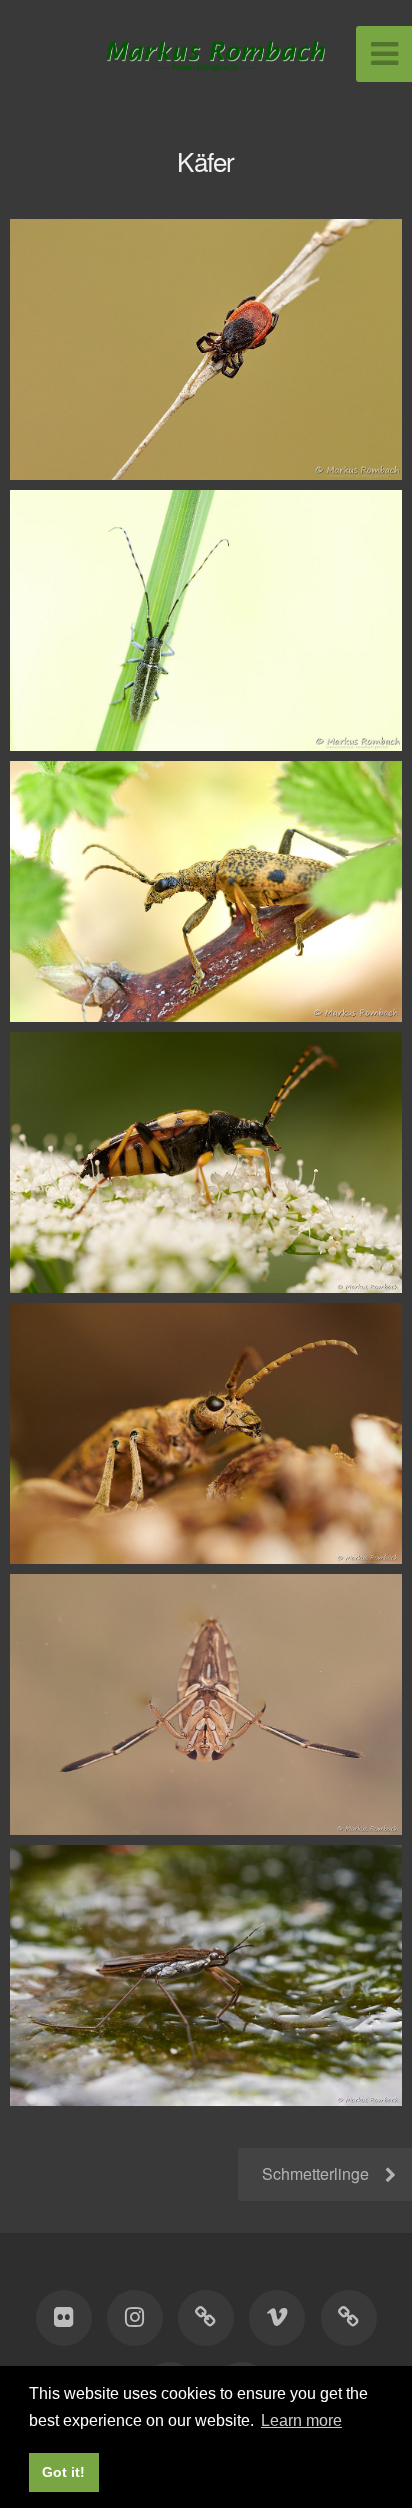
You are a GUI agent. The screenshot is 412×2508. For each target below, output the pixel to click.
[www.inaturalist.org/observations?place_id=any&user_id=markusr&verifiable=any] (348, 2318)
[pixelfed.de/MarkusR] (206, 2318)
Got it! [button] (63, 2472)
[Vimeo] (277, 2318)
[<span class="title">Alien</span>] (206, 1704)
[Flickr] (63, 2318)
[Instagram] (135, 2318)
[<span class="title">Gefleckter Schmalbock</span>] (206, 1162)
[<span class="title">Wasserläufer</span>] (206, 1975)
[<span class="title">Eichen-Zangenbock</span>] (206, 1433)
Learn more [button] (301, 2420)
